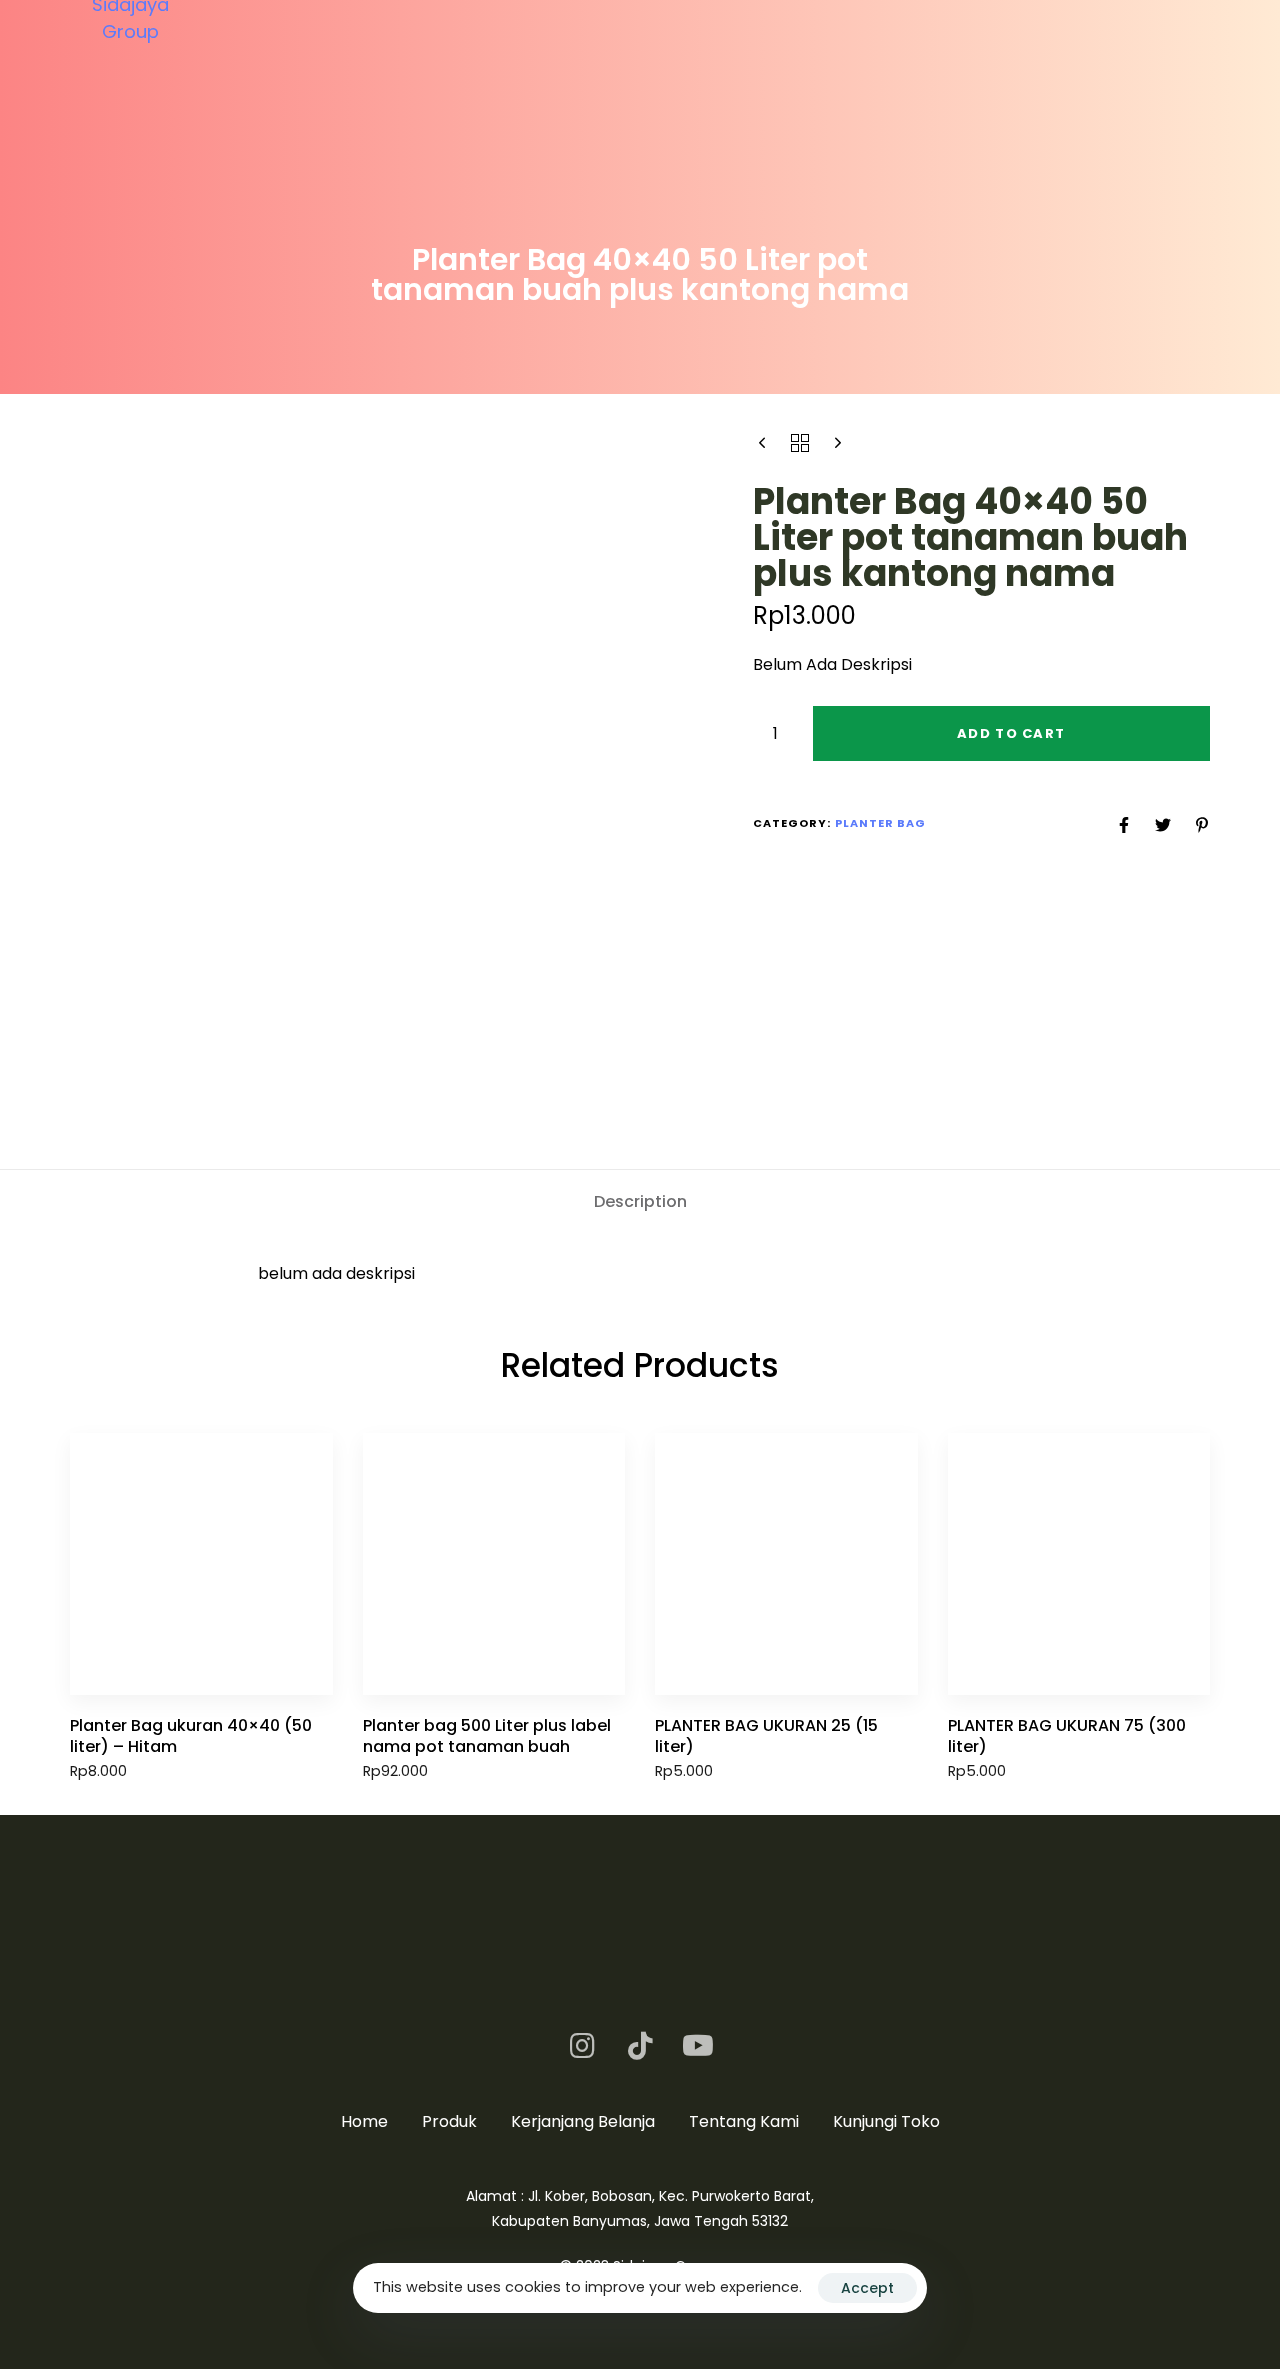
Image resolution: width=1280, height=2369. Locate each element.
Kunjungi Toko (886, 2121)
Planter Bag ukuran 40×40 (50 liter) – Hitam (191, 1736)
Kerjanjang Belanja (583, 2121)
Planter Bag (881, 824)
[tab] (640, 1203)
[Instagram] (582, 2046)
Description (640, 1201)
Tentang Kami (744, 2121)
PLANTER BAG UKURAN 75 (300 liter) (1067, 1736)
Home (364, 2121)
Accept (867, 2288)
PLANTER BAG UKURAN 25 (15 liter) (766, 1736)
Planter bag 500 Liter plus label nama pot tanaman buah (487, 1736)
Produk (449, 2121)
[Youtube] (698, 2046)
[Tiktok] (640, 2046)
